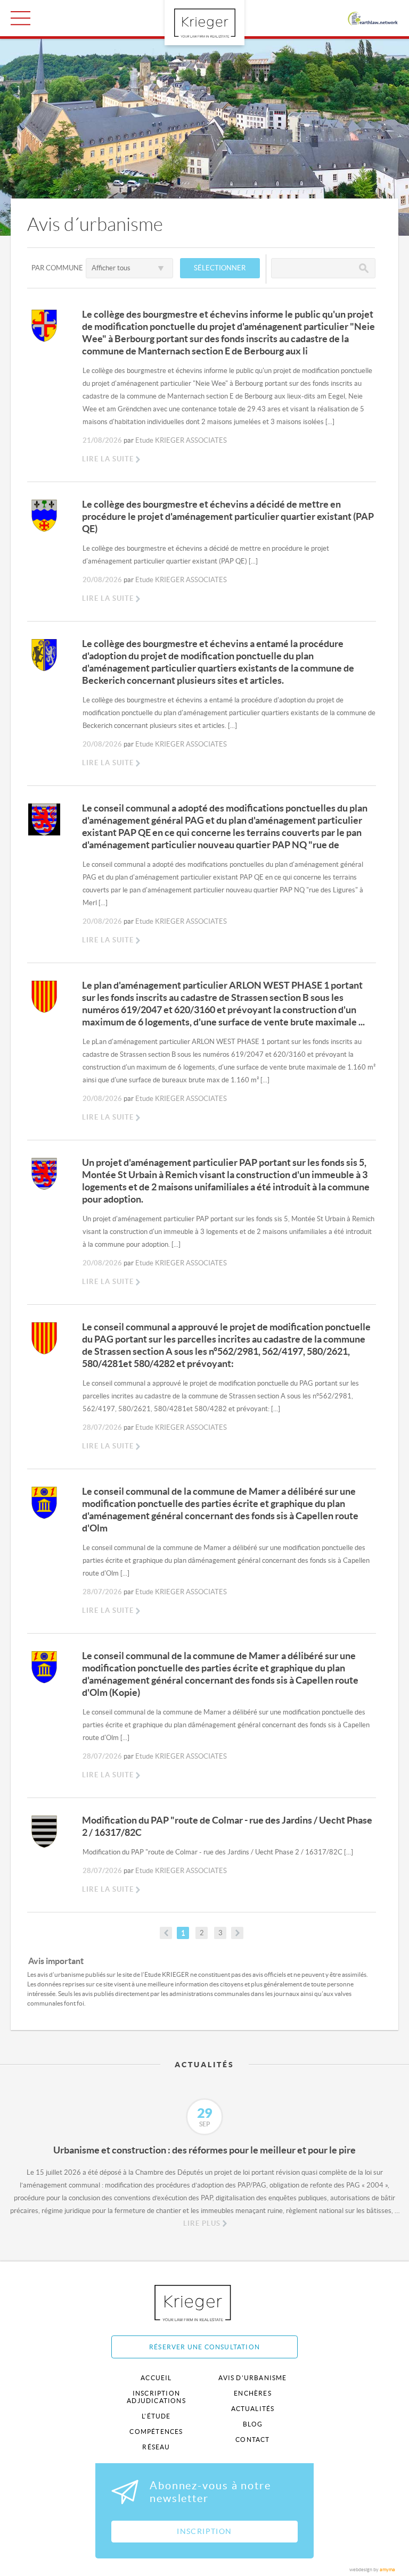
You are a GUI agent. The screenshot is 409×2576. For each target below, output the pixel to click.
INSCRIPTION (204, 2531)
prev (166, 1933)
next (237, 1933)
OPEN (21, 18)
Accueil (156, 2378)
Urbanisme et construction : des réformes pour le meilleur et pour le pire (204, 2150)
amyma (387, 2570)
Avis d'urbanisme (252, 2378)
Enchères (253, 2393)
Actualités (253, 2409)
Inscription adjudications (156, 2397)
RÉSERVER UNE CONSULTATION (204, 2347)
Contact (252, 2440)
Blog (253, 2424)
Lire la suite (108, 459)
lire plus (202, 2223)
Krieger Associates (205, 2303)
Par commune (57, 268)
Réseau (156, 2447)
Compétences (156, 2432)
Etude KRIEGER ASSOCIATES (181, 440)
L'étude (156, 2416)
